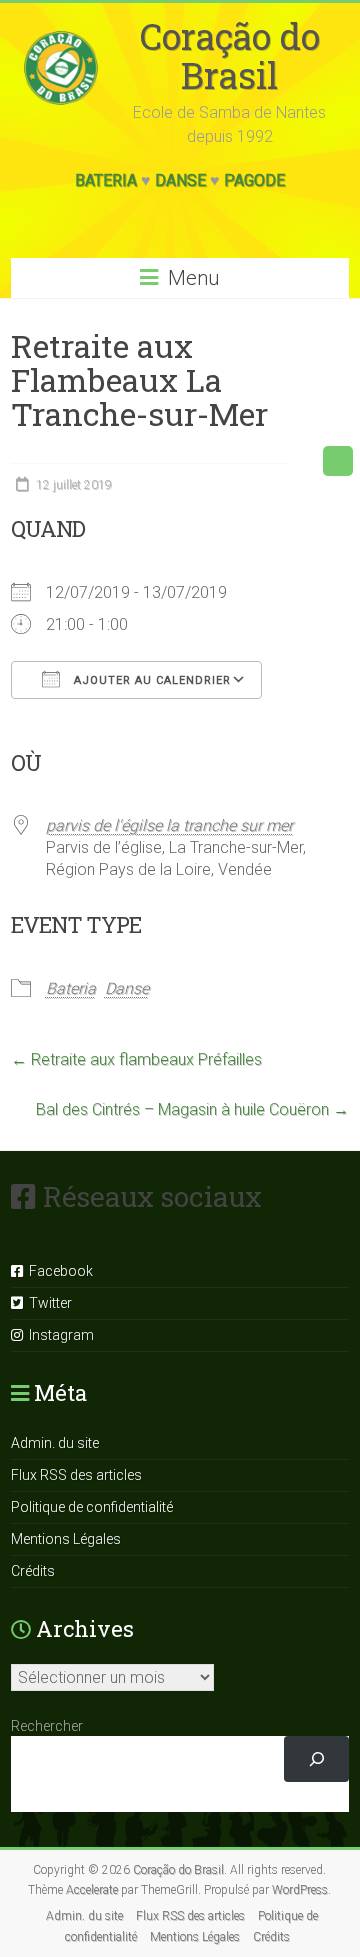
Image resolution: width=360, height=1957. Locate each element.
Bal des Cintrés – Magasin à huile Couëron (192, 1109)
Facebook (58, 1271)
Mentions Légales (66, 1539)
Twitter (47, 1303)
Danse (180, 180)
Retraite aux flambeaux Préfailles (136, 1059)
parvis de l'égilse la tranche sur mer (169, 825)
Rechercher (47, 1726)
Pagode (254, 180)
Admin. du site (55, 1443)
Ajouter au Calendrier (150, 680)
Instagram (58, 1335)
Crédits (33, 1571)
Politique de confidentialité (92, 1507)
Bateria (106, 180)
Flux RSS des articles (76, 1475)
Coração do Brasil (230, 55)
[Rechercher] (316, 1759)
